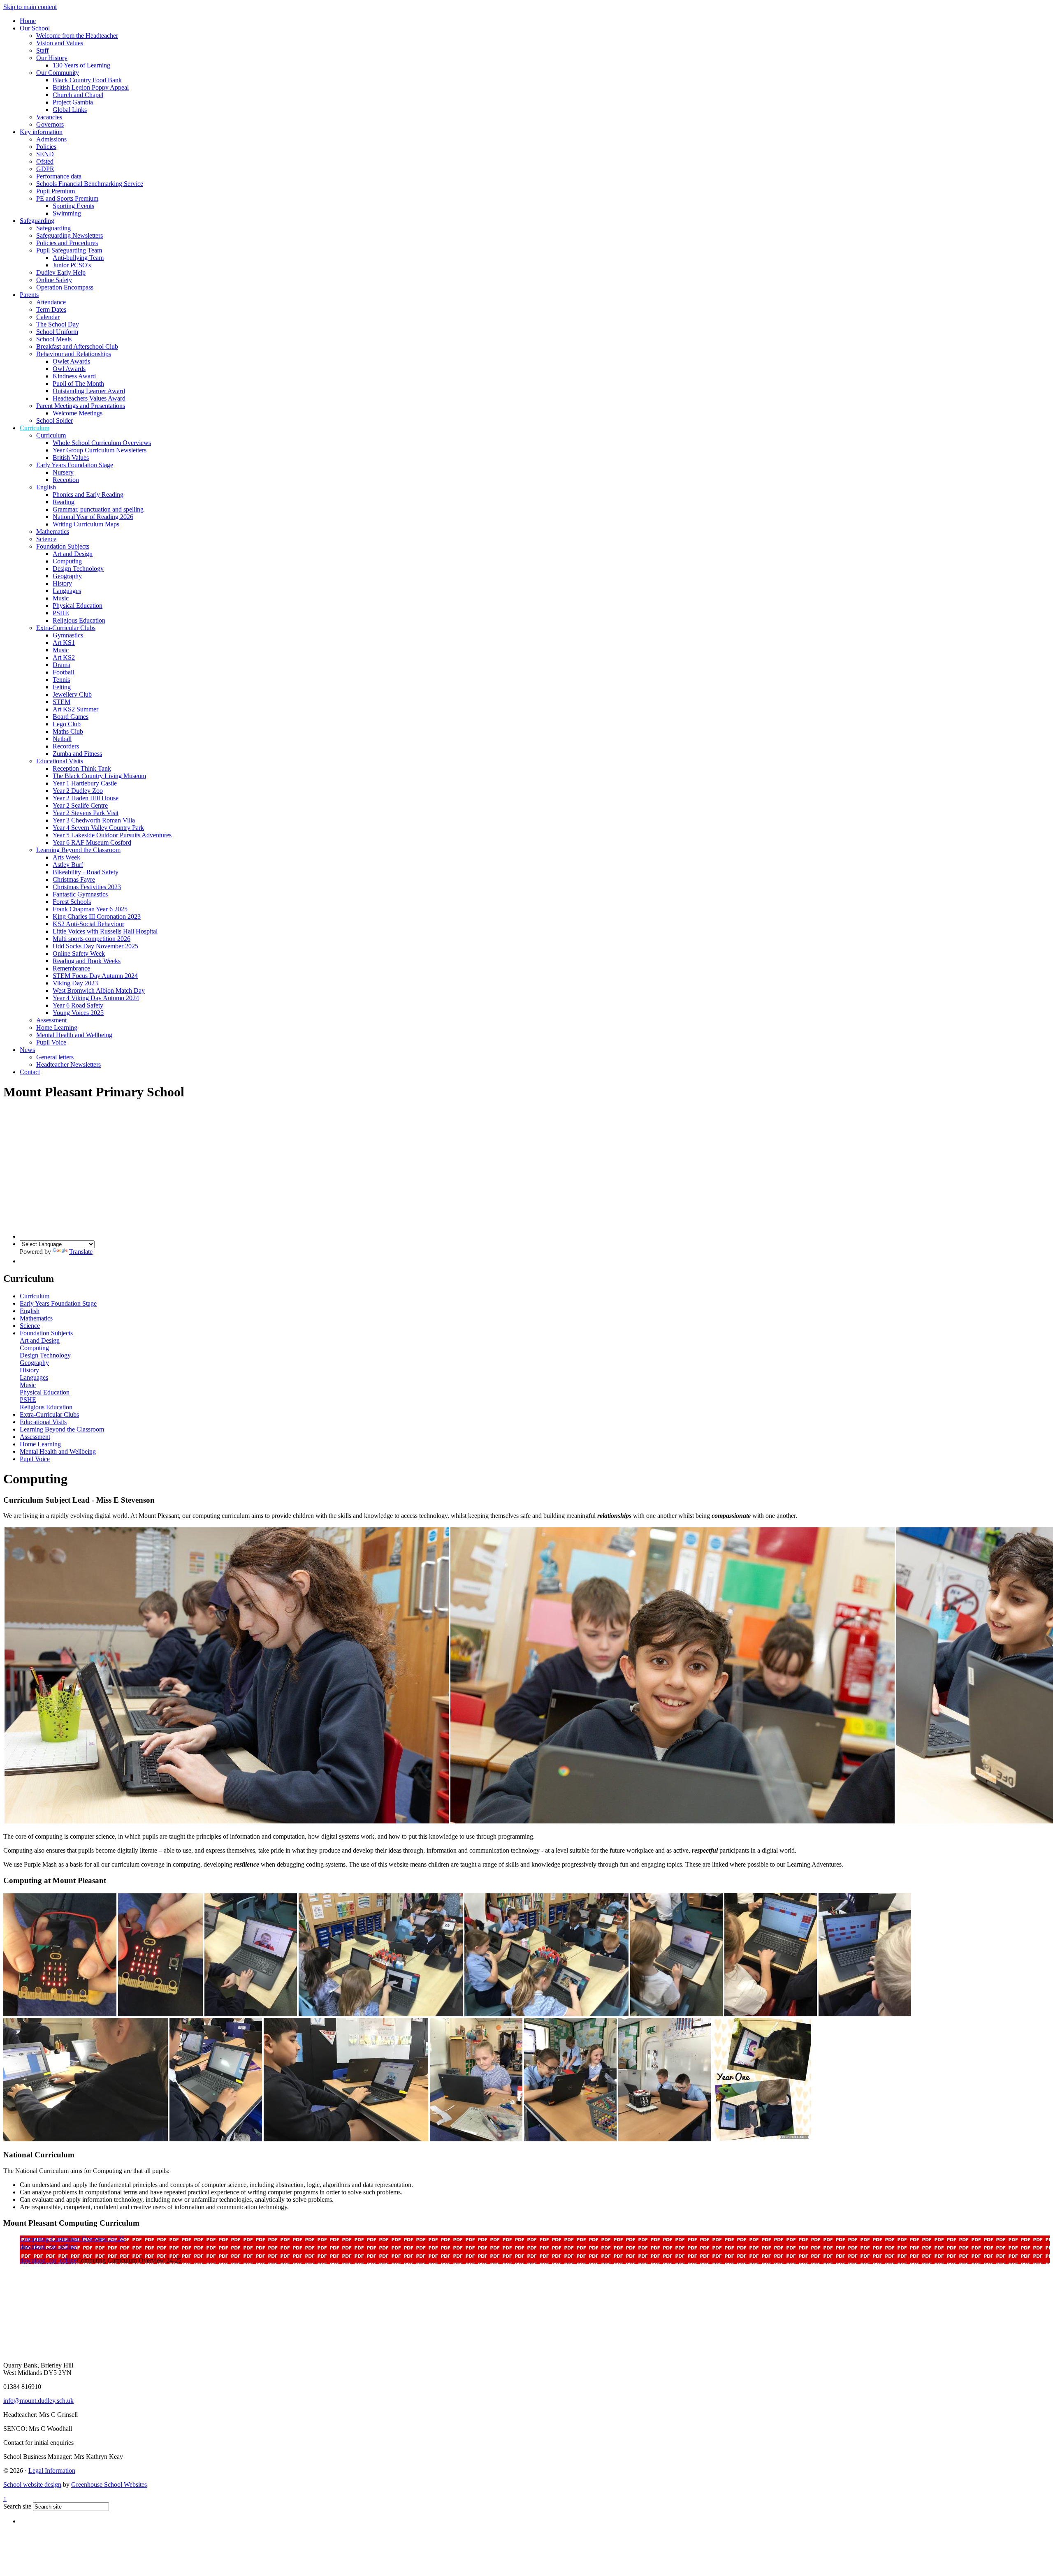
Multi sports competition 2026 (92, 939)
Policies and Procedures (67, 243)
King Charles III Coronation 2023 (97, 916)
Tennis (61, 680)
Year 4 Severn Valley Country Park (98, 828)
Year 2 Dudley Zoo (78, 791)
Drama (61, 665)
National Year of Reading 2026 (93, 517)
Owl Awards (69, 369)
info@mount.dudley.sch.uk (38, 2401)
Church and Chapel (78, 95)
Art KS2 (64, 657)
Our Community (58, 73)
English (46, 487)
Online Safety (54, 280)
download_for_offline (48, 2246)
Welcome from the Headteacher (77, 36)
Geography (67, 576)
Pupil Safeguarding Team (69, 250)
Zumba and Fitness (77, 754)
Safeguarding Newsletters (70, 235)
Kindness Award (74, 376)
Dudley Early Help (61, 272)
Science (46, 539)
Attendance (51, 302)
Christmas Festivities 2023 (87, 887)
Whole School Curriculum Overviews (102, 443)
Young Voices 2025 (78, 1013)
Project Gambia (73, 102)
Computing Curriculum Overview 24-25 (72, 2239)
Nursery (63, 472)
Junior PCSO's (72, 265)
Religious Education (79, 620)
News (27, 1050)
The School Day (58, 324)
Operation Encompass (65, 287)
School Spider (55, 420)
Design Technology (78, 569)
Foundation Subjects (63, 546)
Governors (50, 124)
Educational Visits (60, 761)
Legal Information (52, 2471)
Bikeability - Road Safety (86, 872)
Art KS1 (64, 643)
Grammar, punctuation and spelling (98, 509)
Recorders (66, 746)
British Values (71, 458)
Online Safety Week (79, 953)
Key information (41, 132)
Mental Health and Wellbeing (74, 1035)
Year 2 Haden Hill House (86, 798)
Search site (17, 2506)
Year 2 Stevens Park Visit (86, 813)
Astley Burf (68, 865)
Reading (64, 502)
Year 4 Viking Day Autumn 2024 (96, 998)
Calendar (48, 317)
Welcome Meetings (78, 413)
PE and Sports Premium (67, 198)
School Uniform (57, 332)
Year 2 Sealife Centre (80, 805)
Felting (62, 687)
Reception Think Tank (82, 768)
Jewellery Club (72, 694)
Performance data (59, 176)
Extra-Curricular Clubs (66, 628)
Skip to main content (30, 7)
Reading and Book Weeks (87, 961)
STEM (61, 702)
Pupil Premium (56, 191)
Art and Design (73, 554)
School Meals (54, 339)
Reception (66, 480)
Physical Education (78, 606)
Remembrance (71, 968)
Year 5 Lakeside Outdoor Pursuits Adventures (112, 835)
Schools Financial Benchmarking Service (90, 184)
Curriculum (35, 428)
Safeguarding (37, 221)
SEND (45, 154)
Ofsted (45, 161)
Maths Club (68, 731)
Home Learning (57, 1027)
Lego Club (67, 724)
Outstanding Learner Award (89, 391)
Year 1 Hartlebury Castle (85, 783)
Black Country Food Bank (87, 80)
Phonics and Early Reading (88, 495)
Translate (81, 1252)
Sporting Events (73, 206)
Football (63, 672)
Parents (29, 295)
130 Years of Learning (81, 65)
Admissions (51, 139)
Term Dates (51, 309)
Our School (35, 28)
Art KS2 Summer (75, 709)
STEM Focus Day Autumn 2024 (95, 976)
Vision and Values (60, 43)
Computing (67, 561)
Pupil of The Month (78, 383)
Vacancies (49, 117)
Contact (30, 1072)
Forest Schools (72, 902)
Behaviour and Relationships (74, 354)
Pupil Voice (51, 1042)
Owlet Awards (71, 361)
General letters (55, 1057)
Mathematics (53, 532)
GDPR (45, 169)
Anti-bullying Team (78, 258)
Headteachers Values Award (89, 398)
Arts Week (66, 857)
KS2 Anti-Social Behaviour (88, 924)
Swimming (67, 213)
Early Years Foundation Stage (75, 465)
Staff (42, 50)
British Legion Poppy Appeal (91, 87)
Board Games (71, 717)
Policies (46, 147)
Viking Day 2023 (75, 983)
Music (61, 598)
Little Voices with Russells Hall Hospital (105, 931)
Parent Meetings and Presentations (81, 406)
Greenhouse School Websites (109, 2484)
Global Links (70, 110)
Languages (67, 591)
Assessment (51, 1020)
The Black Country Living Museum (99, 776)
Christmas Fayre (74, 879)
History (62, 583)
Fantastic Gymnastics (80, 894)
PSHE (61, 613)
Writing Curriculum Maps (86, 524)
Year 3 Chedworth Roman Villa (94, 820)
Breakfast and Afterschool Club (77, 346)
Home (28, 21)
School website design (32, 2484)
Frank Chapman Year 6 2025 (90, 909)
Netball (62, 739)
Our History (52, 58)
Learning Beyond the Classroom (78, 850)
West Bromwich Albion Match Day (99, 990)
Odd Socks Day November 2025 (95, 946)
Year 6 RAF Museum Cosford (92, 842)
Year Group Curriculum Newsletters (100, 450)
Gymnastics (68, 635)
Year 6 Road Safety (78, 1005)
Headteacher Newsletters (68, 1064)
